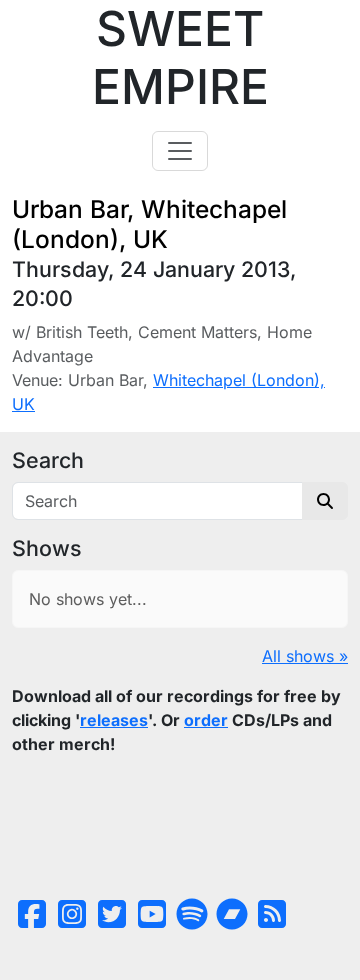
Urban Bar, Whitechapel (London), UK (149, 223)
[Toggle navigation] (180, 151)
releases (114, 720)
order (206, 720)
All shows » (305, 656)
